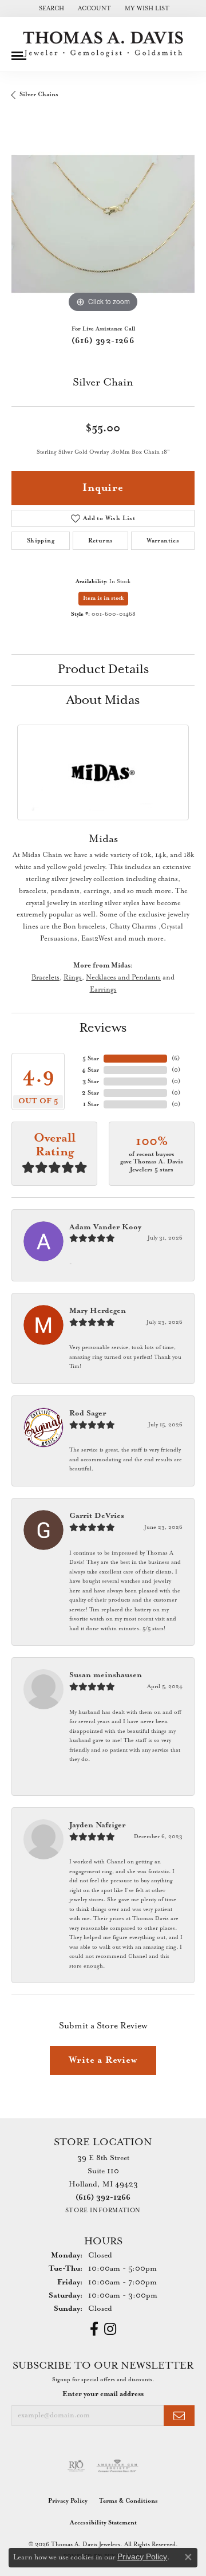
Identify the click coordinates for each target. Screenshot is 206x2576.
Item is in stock (103, 598)
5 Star (91, 1059)
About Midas (103, 701)
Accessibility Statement (103, 2523)
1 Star (91, 1104)
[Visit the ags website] (117, 2466)
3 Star (91, 1081)
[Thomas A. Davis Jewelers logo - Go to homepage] (103, 44)
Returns (101, 541)
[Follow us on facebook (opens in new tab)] (94, 2329)
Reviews (103, 1028)
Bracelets (45, 978)
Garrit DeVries (97, 1516)
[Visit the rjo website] (76, 2466)
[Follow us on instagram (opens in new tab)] (110, 2329)
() (176, 1059)
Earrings (103, 990)
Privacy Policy (68, 2501)
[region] (103, 224)
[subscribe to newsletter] (179, 2416)
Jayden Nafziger (97, 1825)
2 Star (90, 1093)
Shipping (41, 541)
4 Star (90, 1070)
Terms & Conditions (128, 2501)
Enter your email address (103, 2394)
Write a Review (103, 2060)
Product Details (103, 670)
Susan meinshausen (106, 1675)
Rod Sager (88, 1413)
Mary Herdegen (98, 1311)
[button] (50, 9)
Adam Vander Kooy (105, 1227)
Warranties (163, 541)
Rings (73, 978)
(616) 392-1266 (103, 341)
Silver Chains (39, 95)
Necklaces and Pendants (123, 978)
